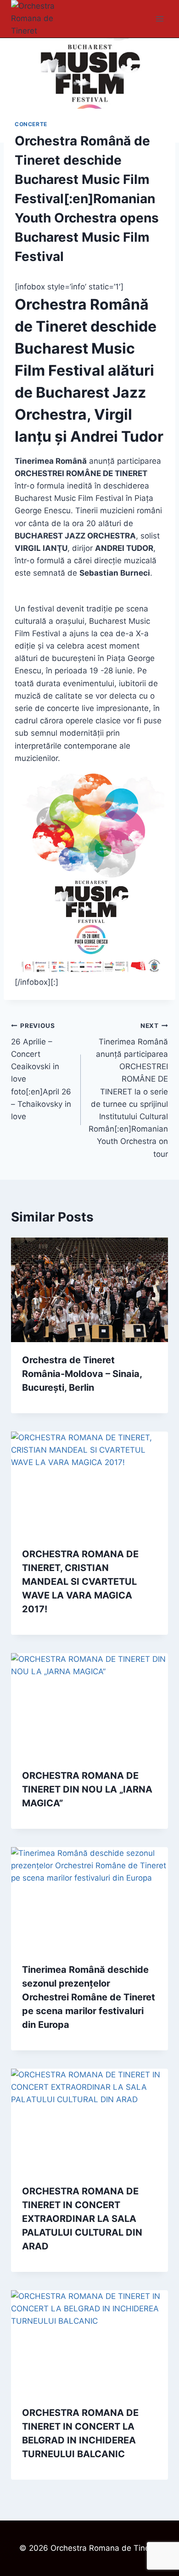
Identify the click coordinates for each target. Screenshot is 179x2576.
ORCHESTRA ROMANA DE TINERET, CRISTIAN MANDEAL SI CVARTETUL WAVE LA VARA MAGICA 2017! (80, 1582)
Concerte (31, 124)
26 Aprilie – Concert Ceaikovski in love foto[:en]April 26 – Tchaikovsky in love (41, 1071)
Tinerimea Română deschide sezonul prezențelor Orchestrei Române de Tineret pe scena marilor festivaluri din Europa (89, 1997)
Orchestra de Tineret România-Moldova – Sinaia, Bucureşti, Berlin (82, 1374)
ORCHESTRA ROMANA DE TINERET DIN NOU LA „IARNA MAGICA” (87, 1789)
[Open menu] (159, 19)
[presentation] (89, 1290)
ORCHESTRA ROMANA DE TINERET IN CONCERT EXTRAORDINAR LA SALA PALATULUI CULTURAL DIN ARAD (82, 2219)
